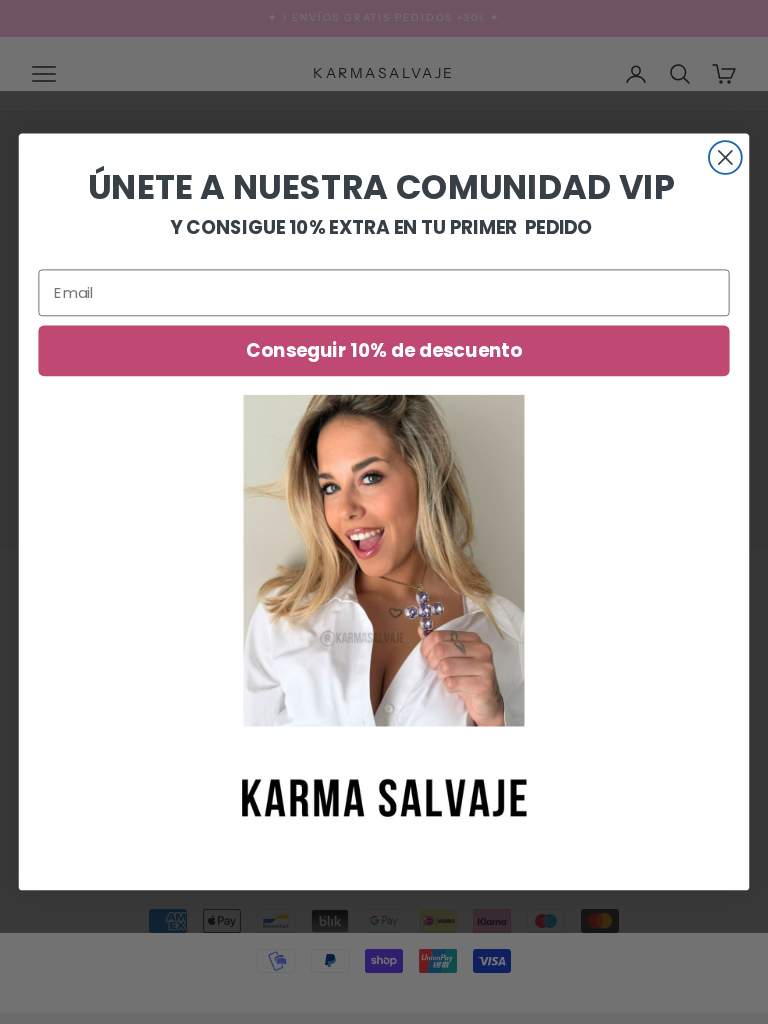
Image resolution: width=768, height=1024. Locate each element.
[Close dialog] (725, 157)
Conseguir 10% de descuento (383, 351)
